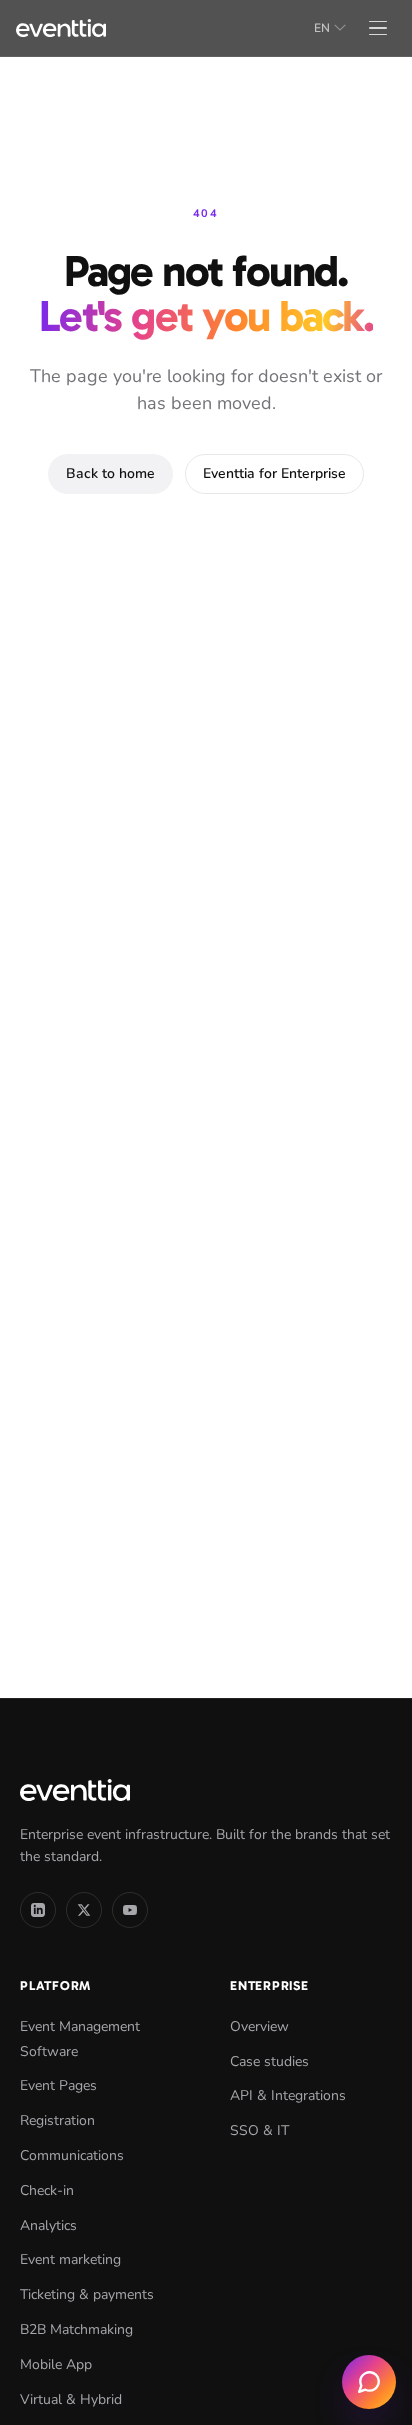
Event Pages (58, 2085)
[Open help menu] (369, 2382)
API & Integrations (288, 2095)
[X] (84, 1910)
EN (322, 28)
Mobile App (56, 2364)
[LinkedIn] (38, 1910)
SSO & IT (259, 2130)
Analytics (48, 2225)
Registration (57, 2120)
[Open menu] (378, 28)
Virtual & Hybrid (71, 2399)
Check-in (47, 2190)
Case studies (269, 2061)
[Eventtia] (61, 28)
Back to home (110, 473)
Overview (259, 2026)
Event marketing (70, 2259)
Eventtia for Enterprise (274, 473)
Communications (72, 2155)
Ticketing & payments (87, 2294)
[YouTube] (130, 1910)
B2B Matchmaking (76, 2329)
